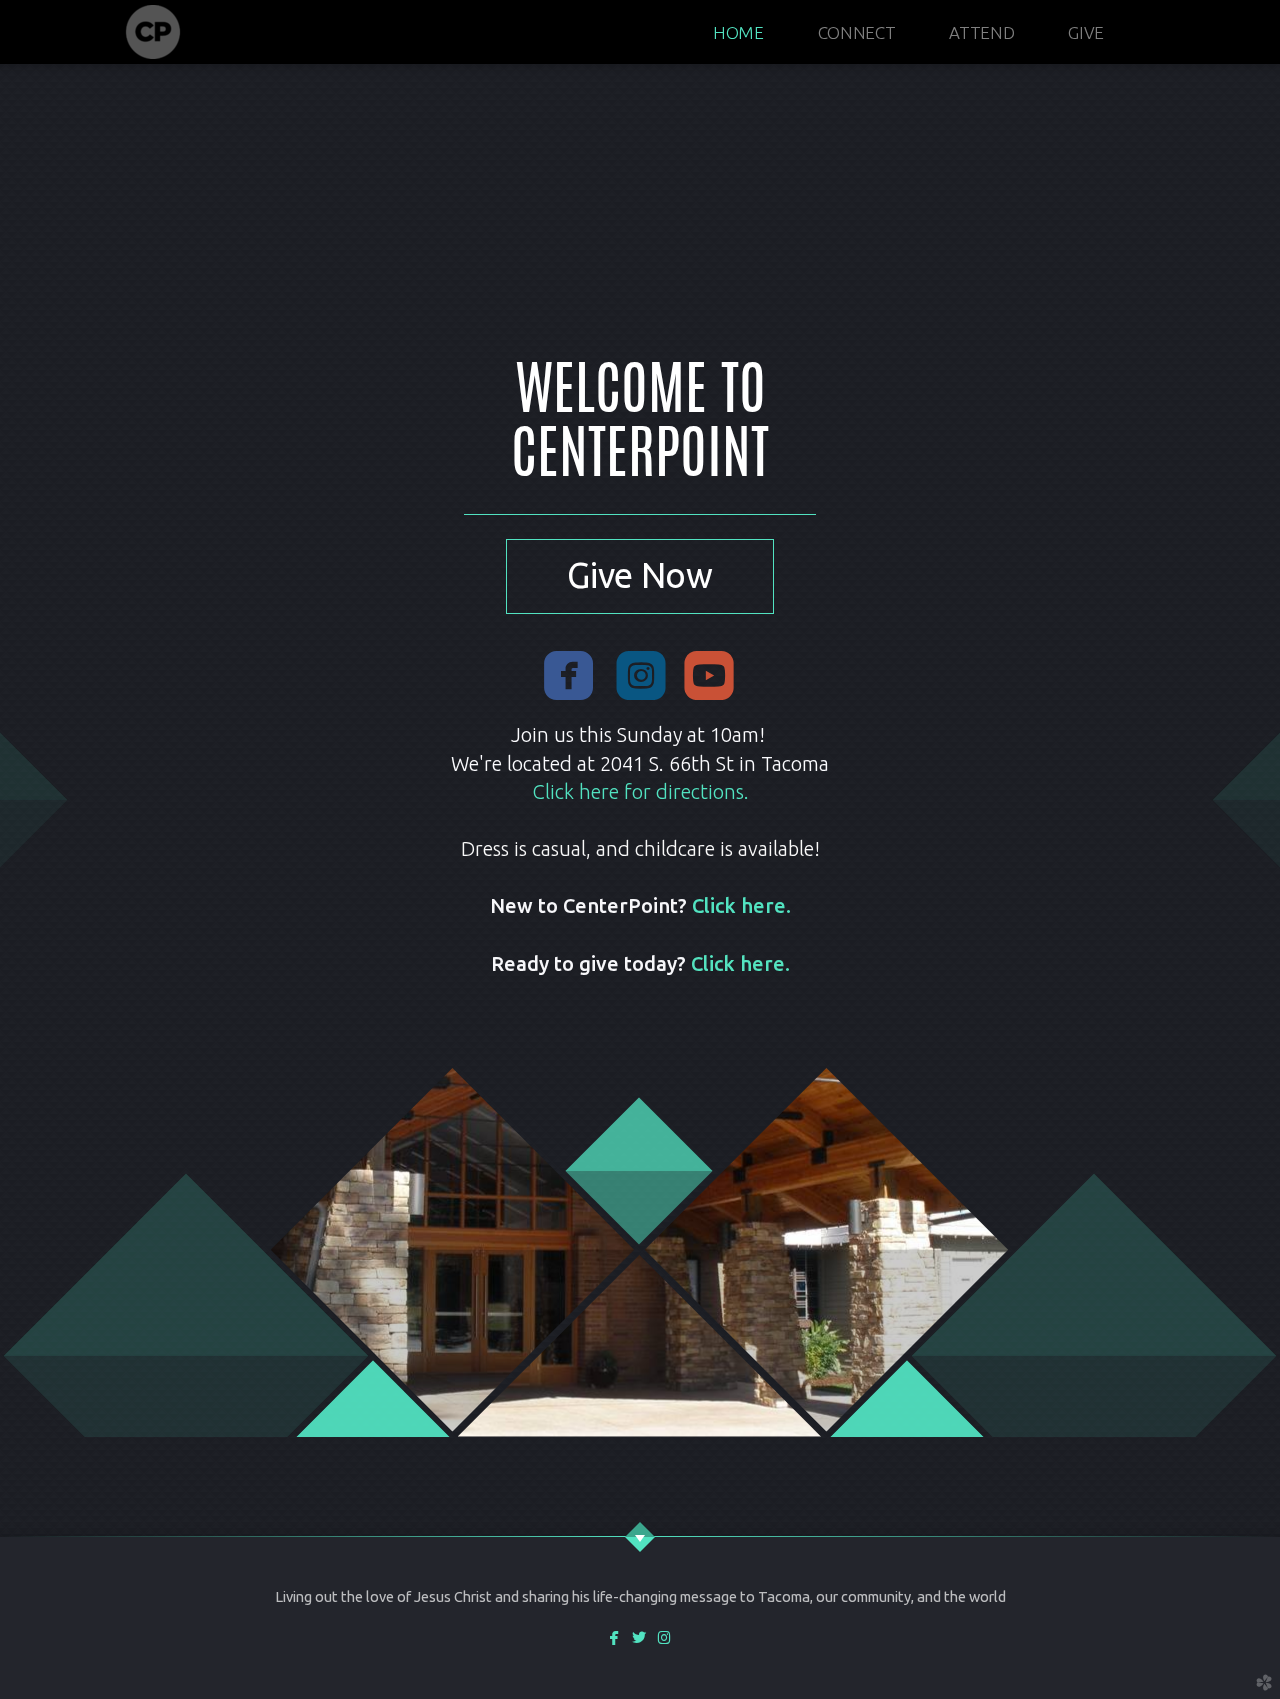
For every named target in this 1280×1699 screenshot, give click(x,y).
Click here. (741, 905)
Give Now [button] (639, 575)
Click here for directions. (640, 791)
